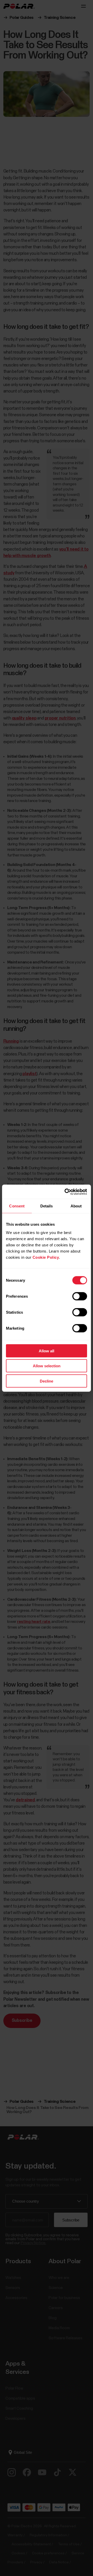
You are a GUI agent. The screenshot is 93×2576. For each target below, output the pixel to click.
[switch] (80, 1296)
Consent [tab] (17, 1206)
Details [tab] (47, 1206)
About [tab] (76, 1206)
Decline (47, 1381)
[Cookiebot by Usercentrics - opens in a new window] (66, 1192)
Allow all (47, 1351)
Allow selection (47, 1366)
